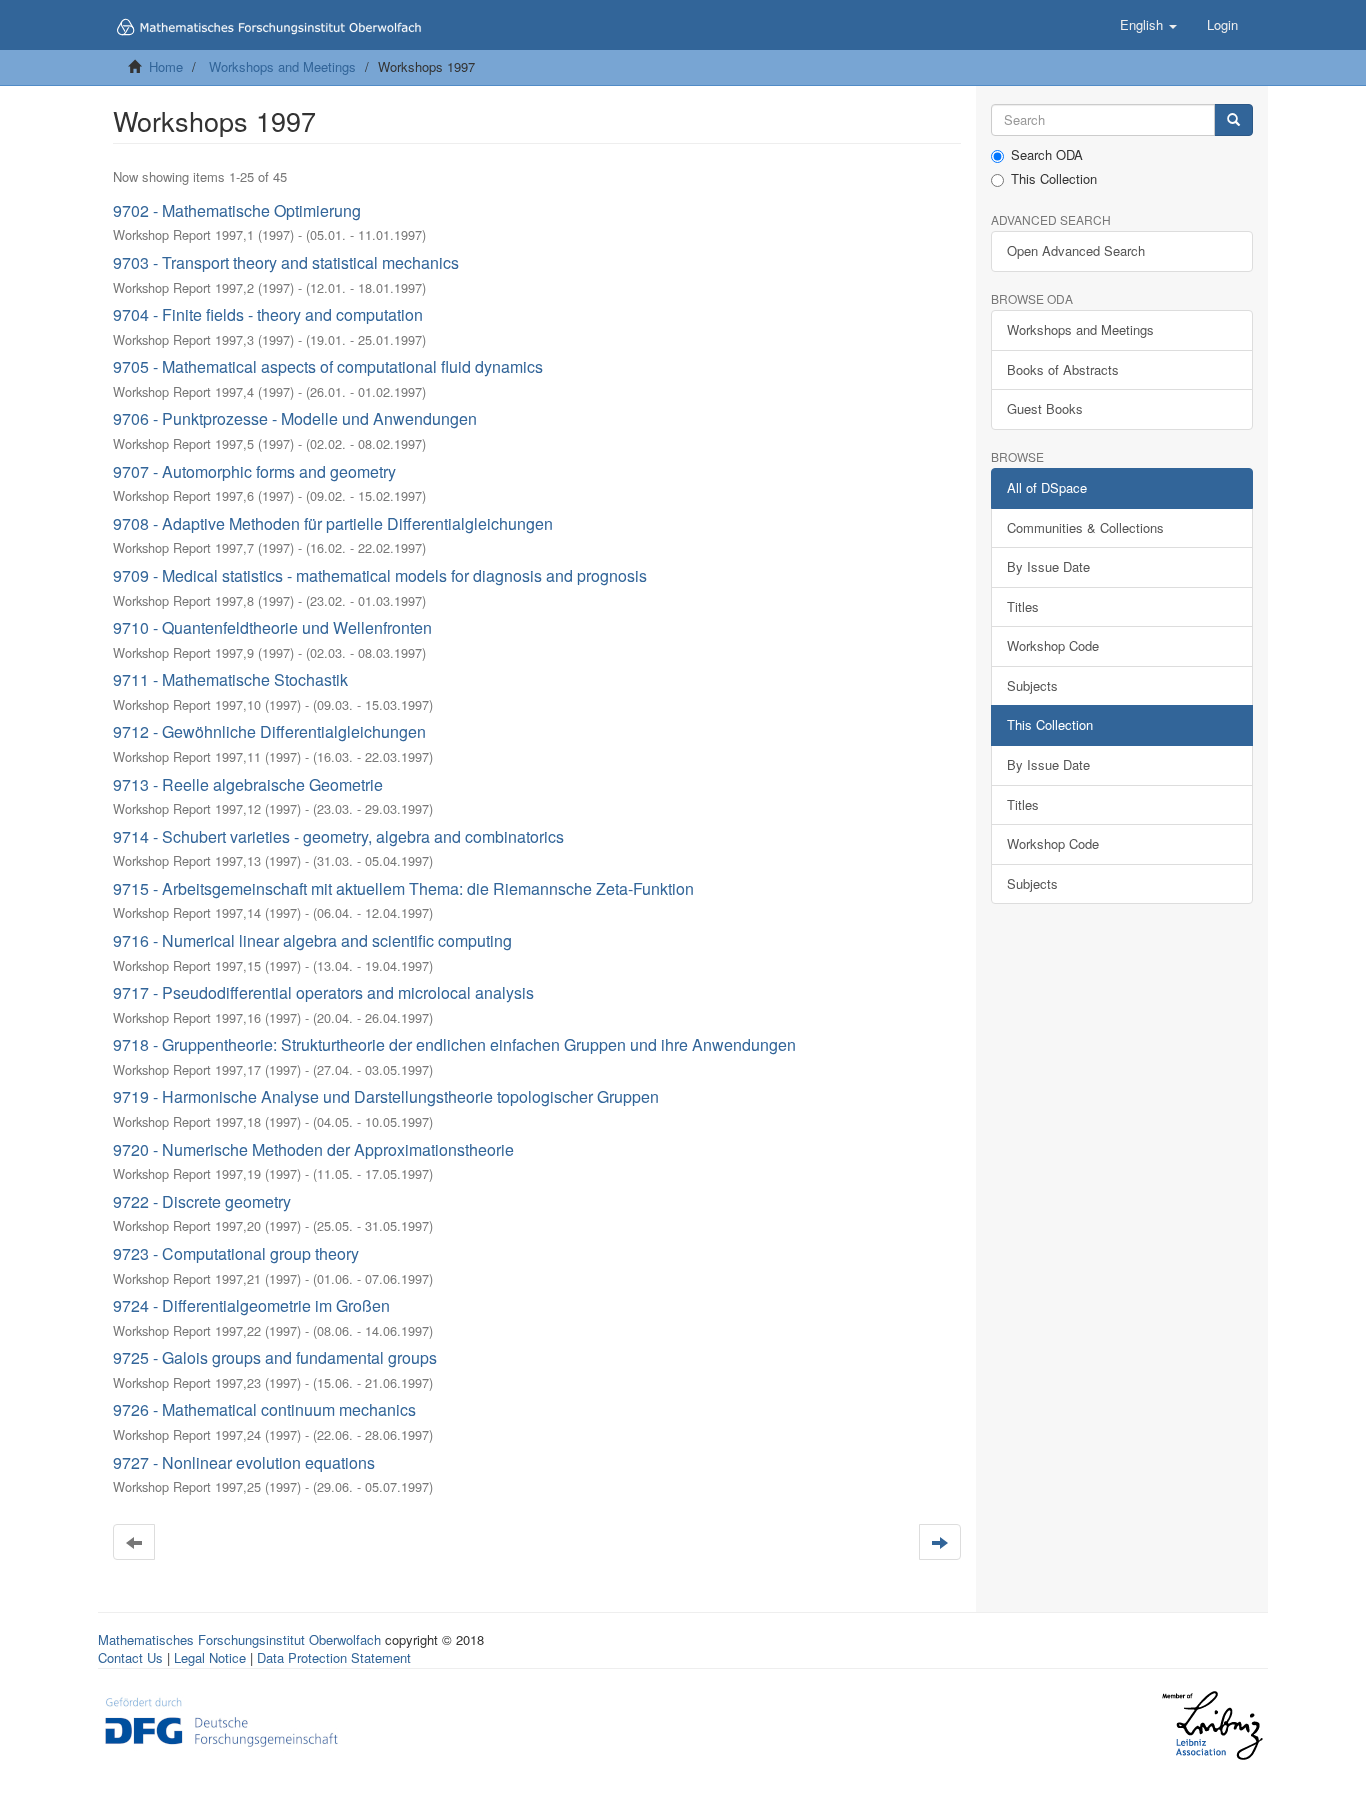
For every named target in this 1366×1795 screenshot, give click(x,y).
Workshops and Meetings (282, 66)
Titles (1023, 606)
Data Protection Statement (334, 1657)
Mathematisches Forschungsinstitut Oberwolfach (239, 1639)
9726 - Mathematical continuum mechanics (264, 1409)
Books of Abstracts (1063, 369)
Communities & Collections (1085, 527)
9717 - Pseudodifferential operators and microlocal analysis (323, 992)
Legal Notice (210, 1657)
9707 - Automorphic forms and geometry (254, 471)
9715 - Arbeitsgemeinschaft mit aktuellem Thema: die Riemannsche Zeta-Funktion (403, 888)
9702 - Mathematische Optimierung (237, 210)
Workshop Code (1053, 645)
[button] (1148, 25)
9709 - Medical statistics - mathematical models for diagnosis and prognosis (380, 575)
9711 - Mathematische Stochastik (230, 679)
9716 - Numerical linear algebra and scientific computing (312, 940)
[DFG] (221, 1719)
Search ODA (1047, 155)
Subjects (1032, 685)
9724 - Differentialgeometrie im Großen (251, 1305)
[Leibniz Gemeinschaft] (1211, 1725)
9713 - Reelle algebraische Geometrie (248, 784)
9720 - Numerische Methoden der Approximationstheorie (313, 1149)
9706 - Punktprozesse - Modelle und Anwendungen (295, 418)
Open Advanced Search (1076, 250)
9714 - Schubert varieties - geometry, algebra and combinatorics (338, 836)
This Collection (1054, 179)
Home (166, 66)
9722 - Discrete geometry (202, 1201)
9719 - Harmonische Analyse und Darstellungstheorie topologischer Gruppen (386, 1096)
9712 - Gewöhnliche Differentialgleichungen (269, 731)
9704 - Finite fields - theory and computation (268, 314)
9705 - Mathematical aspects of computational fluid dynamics (328, 366)
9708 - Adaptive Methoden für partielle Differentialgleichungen (333, 523)
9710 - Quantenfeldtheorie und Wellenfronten (272, 627)
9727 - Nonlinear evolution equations (244, 1462)
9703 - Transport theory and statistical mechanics (286, 262)
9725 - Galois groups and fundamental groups (275, 1357)
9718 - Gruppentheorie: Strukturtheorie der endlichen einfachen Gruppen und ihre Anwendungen (454, 1044)
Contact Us (130, 1657)
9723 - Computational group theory (236, 1253)
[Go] (1233, 120)
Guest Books (1045, 408)
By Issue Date (1048, 566)
